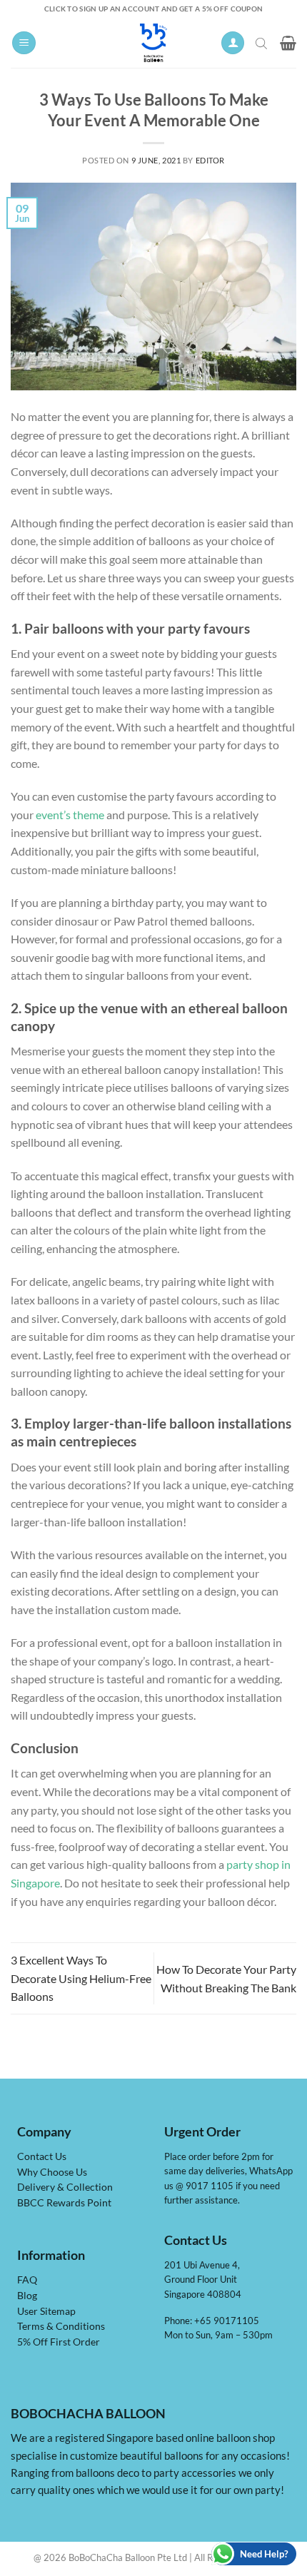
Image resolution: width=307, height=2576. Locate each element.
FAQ (27, 2280)
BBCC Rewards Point (64, 2203)
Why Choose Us (52, 2172)
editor (210, 160)
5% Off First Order (59, 2342)
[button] (24, 43)
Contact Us (42, 2156)
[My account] (233, 43)
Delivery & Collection (65, 2187)
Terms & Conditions (61, 2326)
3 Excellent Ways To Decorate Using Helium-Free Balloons (81, 1978)
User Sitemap (46, 2311)
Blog (27, 2296)
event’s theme (70, 815)
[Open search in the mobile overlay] (263, 43)
